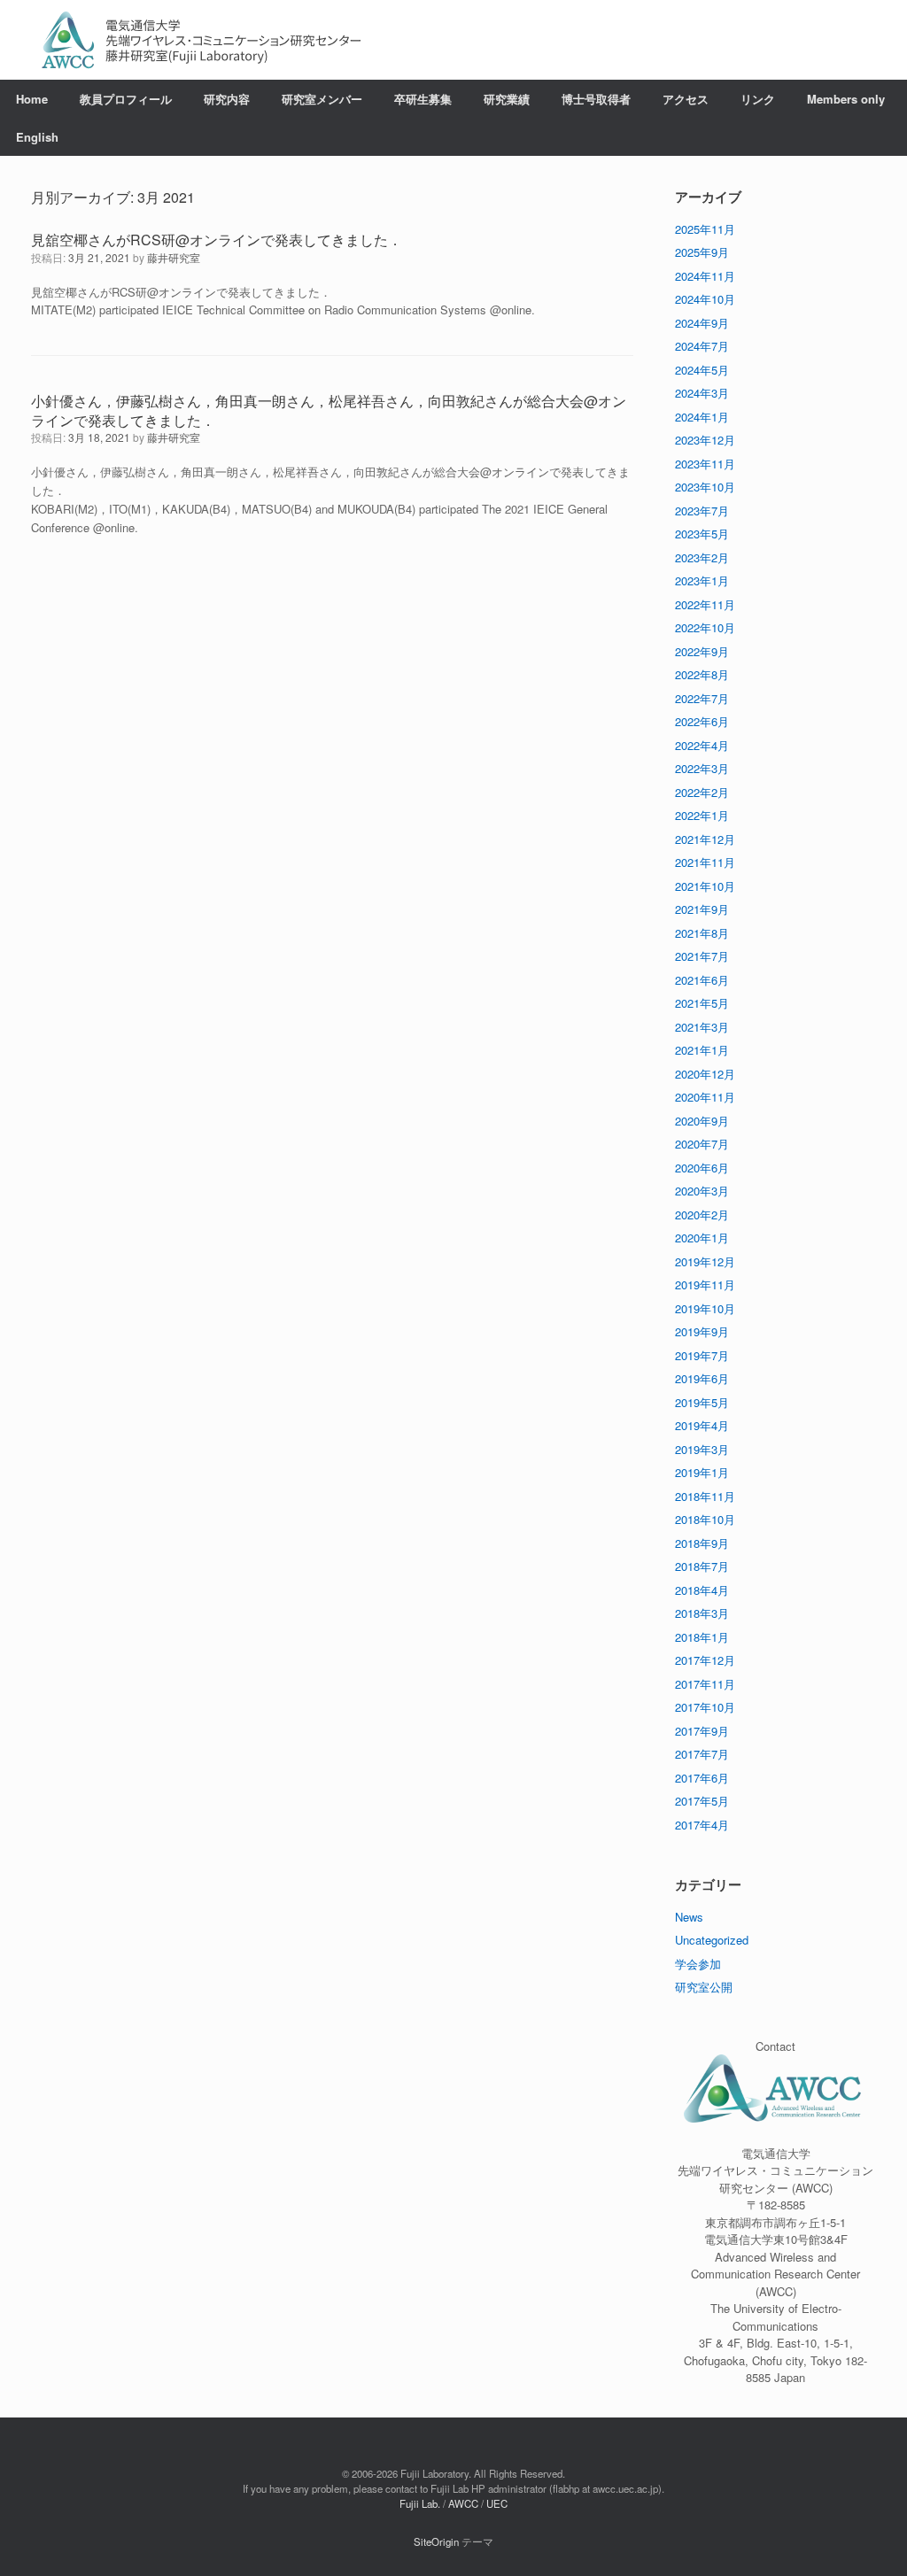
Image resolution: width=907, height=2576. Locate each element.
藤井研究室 (174, 257)
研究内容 (227, 99)
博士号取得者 (596, 99)
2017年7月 (702, 1754)
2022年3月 (702, 768)
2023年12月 (705, 440)
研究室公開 (704, 1987)
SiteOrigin (436, 2541)
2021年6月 (702, 980)
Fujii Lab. (420, 2503)
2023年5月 (702, 534)
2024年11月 (705, 276)
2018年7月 (702, 1566)
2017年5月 (702, 1801)
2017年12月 (705, 1660)
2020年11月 (705, 1097)
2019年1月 (702, 1472)
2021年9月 (702, 909)
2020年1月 (702, 1238)
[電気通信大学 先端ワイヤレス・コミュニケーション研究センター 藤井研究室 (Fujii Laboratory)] (202, 40)
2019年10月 (705, 1308)
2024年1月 (702, 417)
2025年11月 (705, 229)
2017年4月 (702, 1825)
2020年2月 (702, 1215)
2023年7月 (702, 511)
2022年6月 (702, 721)
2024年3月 (702, 393)
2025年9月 (702, 252)
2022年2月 (702, 792)
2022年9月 (702, 651)
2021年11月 (705, 862)
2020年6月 (702, 1168)
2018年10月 (705, 1519)
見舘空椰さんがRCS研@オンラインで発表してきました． (217, 240)
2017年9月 (702, 1731)
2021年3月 (702, 1027)
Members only (846, 99)
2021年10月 (705, 886)
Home (32, 99)
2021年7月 (702, 956)
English (37, 137)
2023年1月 (702, 580)
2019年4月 (702, 1425)
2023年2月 (702, 557)
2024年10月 (705, 299)
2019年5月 (702, 1402)
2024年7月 (702, 346)
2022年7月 (702, 698)
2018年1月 (702, 1637)
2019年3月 (702, 1449)
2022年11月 (705, 604)
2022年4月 (702, 745)
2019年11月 (705, 1284)
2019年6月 (702, 1378)
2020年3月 (702, 1191)
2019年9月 (702, 1331)
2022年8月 (702, 674)
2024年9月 (702, 323)
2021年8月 (702, 933)
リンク (758, 99)
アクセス (686, 99)
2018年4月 (702, 1590)
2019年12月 (705, 1261)
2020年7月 (702, 1144)
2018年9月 (702, 1543)
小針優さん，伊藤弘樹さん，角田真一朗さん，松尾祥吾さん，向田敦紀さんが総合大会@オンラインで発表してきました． (329, 410)
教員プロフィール (126, 99)
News (689, 1917)
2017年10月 (705, 1707)
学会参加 (698, 1964)
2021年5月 (702, 1003)
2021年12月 (705, 839)
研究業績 (507, 99)
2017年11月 (705, 1684)
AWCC (463, 2503)
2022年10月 (705, 627)
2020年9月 (702, 1121)
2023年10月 (705, 487)
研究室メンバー (322, 99)
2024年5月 (702, 370)
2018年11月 (705, 1496)
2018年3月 (702, 1613)
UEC (497, 2503)
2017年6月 (702, 1778)
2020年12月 (705, 1074)
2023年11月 (705, 464)
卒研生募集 (423, 99)
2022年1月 (702, 815)
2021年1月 (702, 1050)
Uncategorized (712, 1940)
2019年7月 (702, 1355)
